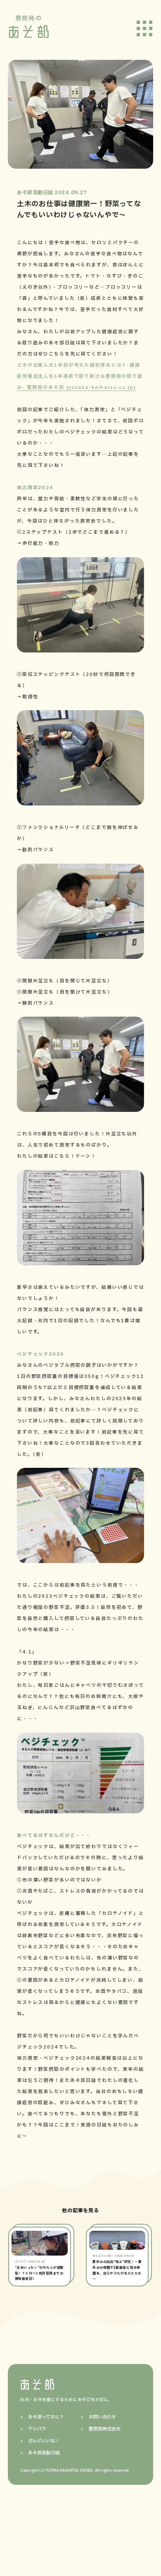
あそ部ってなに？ (46, 2417)
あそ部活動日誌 (44, 2453)
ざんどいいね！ (44, 2441)
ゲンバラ (37, 2429)
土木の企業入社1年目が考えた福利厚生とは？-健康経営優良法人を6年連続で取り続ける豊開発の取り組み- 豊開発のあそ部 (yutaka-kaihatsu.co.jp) (80, 376)
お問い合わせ (102, 2417)
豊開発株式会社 (105, 2429)
